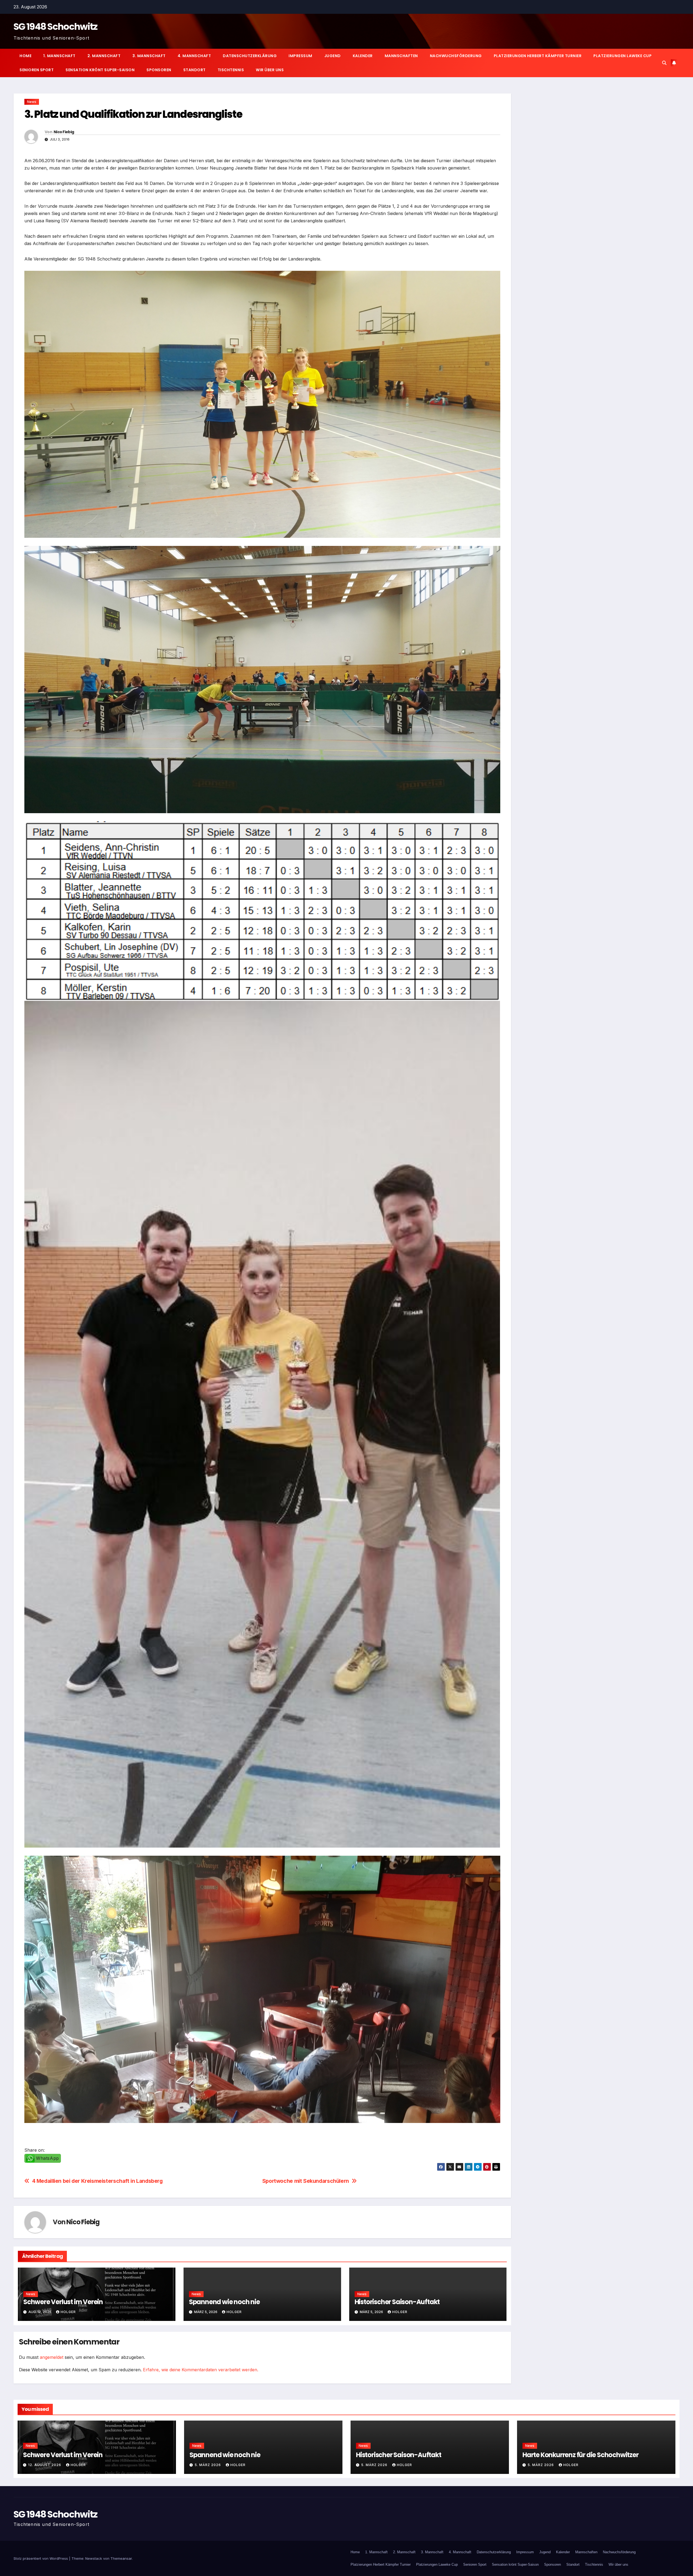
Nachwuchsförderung (456, 56)
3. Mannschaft (149, 56)
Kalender (363, 56)
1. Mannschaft (59, 56)
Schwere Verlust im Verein (63, 2302)
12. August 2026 (45, 2465)
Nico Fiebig (64, 132)
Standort (195, 70)
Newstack (94, 2558)
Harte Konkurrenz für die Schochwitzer (581, 2455)
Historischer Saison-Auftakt (397, 2302)
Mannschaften (401, 56)
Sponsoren (159, 70)
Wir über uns (270, 70)
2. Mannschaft (104, 56)
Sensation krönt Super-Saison (100, 70)
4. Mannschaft (194, 56)
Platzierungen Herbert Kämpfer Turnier (538, 56)
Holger (68, 2312)
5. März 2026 (208, 2465)
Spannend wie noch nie (224, 2302)
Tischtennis (231, 70)
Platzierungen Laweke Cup (622, 56)
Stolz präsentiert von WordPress (41, 2558)
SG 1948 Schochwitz (55, 27)
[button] (664, 63)
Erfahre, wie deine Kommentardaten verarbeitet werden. (201, 2370)
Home (25, 56)
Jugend (333, 56)
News (32, 102)
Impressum (300, 56)
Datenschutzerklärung (250, 56)
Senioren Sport (37, 70)
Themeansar (121, 2558)
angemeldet (52, 2357)
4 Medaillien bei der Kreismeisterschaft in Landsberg (97, 2181)
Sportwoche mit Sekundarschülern (306, 2181)
